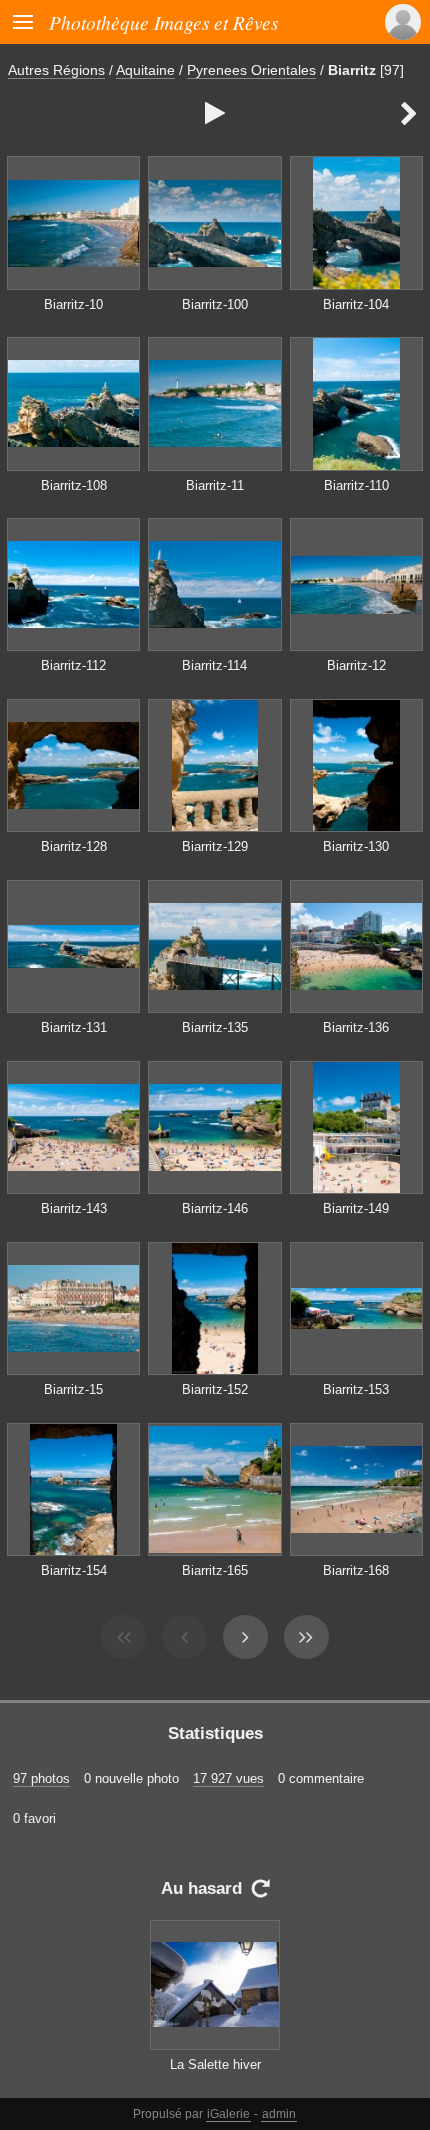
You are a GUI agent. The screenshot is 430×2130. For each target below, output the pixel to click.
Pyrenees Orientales (251, 70)
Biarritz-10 (73, 304)
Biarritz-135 (215, 1027)
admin (279, 2114)
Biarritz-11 (215, 485)
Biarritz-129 (215, 846)
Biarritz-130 (356, 846)
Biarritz (352, 70)
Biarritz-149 (356, 1208)
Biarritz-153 (356, 1389)
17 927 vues (228, 1778)
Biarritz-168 (356, 1570)
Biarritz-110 (356, 485)
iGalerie (228, 2114)
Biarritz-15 (73, 1389)
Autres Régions (56, 70)
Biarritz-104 (356, 304)
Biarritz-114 (214, 665)
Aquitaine (145, 70)
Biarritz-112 (73, 665)
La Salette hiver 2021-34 (215, 2074)
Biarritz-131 (74, 1027)
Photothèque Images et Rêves (163, 22)
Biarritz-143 (74, 1208)
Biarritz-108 (74, 485)
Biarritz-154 (74, 1570)
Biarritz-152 (215, 1389)
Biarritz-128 (74, 846)
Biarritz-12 (356, 665)
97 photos (41, 1778)
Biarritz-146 (215, 1208)
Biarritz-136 (356, 1027)
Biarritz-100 (215, 304)
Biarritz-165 (215, 1570)
